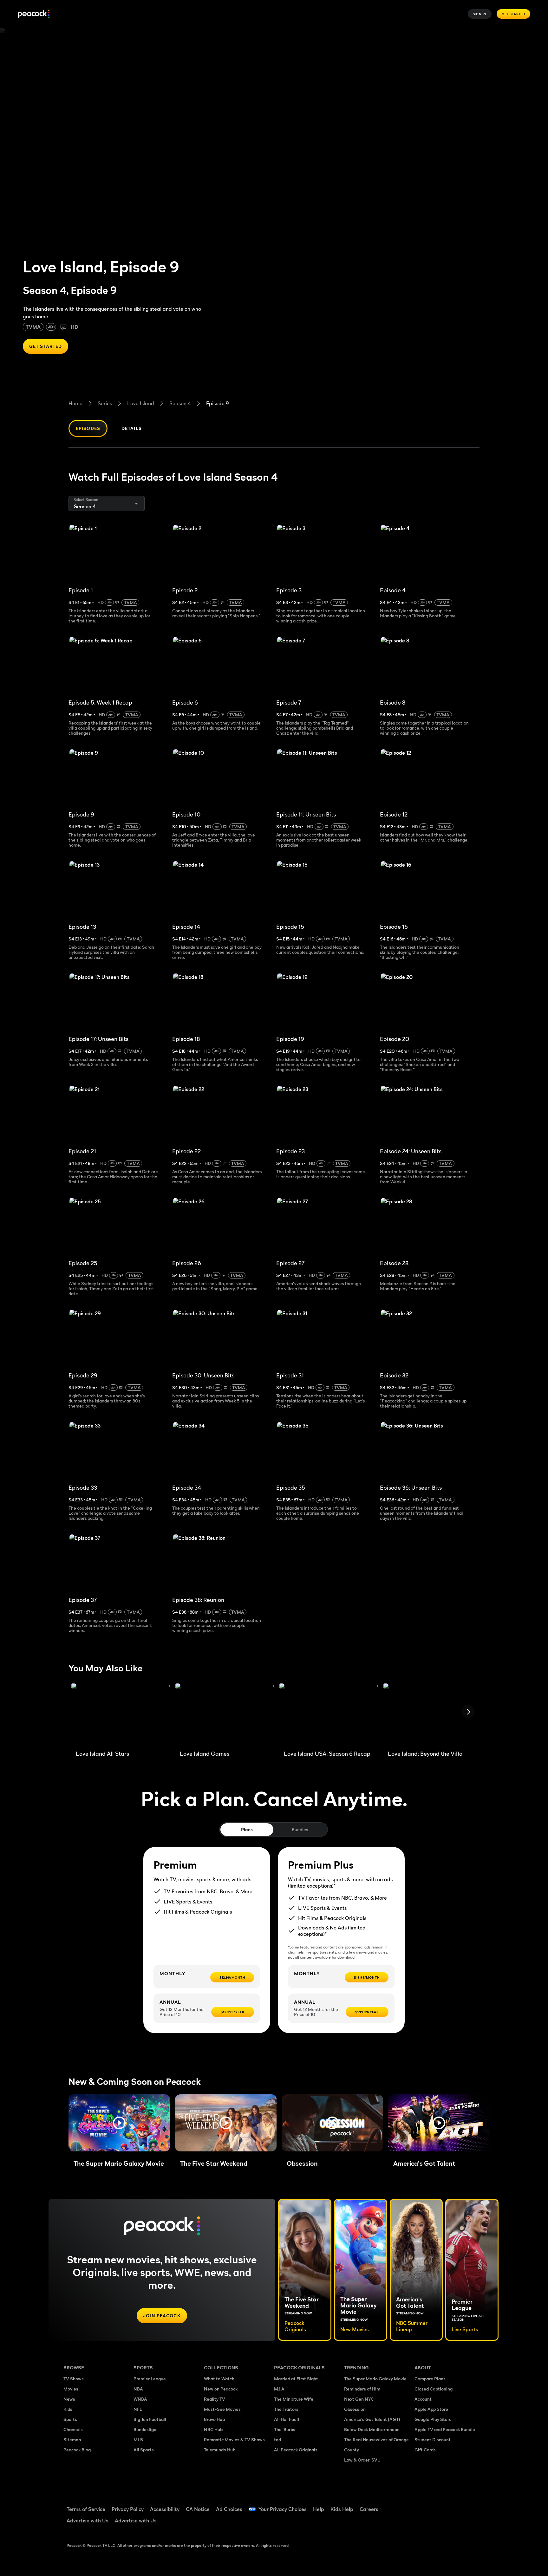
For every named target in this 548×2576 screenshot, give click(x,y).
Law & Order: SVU (362, 2460)
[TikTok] (440, 2505)
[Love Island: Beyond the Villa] (432, 1714)
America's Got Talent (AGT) (372, 2419)
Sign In (480, 14)
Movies (71, 2389)
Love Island (141, 403)
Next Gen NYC (359, 2399)
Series (105, 403)
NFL (138, 2409)
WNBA (140, 2399)
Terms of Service (86, 2509)
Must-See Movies (222, 2409)
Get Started (513, 14)
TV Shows (74, 2379)
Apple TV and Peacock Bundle (445, 2429)
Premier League (150, 2379)
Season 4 (180, 403)
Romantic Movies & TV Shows (234, 2439)
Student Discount (433, 2439)
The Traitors (286, 2409)
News (69, 2399)
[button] (119, 2123)
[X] (423, 2523)
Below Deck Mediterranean (372, 2429)
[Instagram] (473, 2505)
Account (423, 2399)
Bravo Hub (214, 2419)
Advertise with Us (88, 2521)
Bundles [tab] (300, 1829)
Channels (73, 2429)
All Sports (144, 2450)
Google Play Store (433, 2419)
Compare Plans (430, 2379)
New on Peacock (221, 2389)
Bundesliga (145, 2429)
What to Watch (219, 2379)
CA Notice (198, 2509)
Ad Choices (229, 2509)
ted (277, 2439)
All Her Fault (287, 2419)
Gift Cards (425, 2450)
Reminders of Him (362, 2389)
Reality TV (215, 2399)
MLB (138, 2439)
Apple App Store (431, 2409)
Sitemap (72, 2439)
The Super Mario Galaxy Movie (375, 2379)
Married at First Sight (296, 2379)
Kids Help (342, 2509)
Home (75, 403)
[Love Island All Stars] (120, 1714)
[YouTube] (456, 2505)
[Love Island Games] (224, 1714)
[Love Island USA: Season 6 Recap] (328, 1714)
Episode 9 (218, 403)
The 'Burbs (285, 2429)
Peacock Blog (77, 2450)
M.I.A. (280, 2389)
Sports (70, 2419)
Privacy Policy (128, 2509)
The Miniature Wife (294, 2399)
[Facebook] (423, 2505)
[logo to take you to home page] (34, 14)
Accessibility (165, 2509)
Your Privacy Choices (283, 2509)
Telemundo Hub (220, 2450)
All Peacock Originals (296, 2450)
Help (319, 2509)
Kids (68, 2409)
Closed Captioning (434, 2389)
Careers (369, 2509)
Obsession (355, 2409)
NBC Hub (213, 2429)
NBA (138, 2389)
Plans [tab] (247, 1829)
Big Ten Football (150, 2419)
